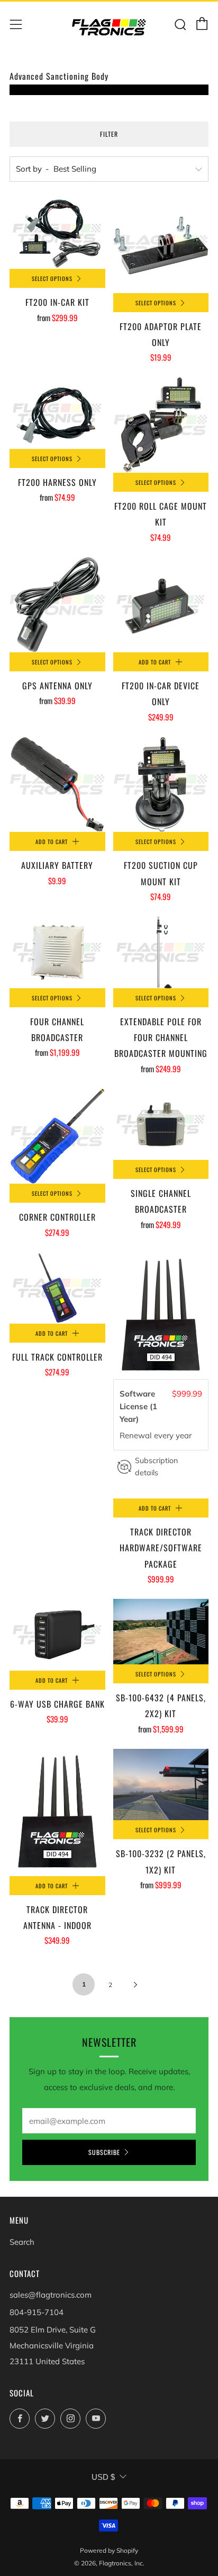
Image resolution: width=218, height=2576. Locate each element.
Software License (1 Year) (138, 1406)
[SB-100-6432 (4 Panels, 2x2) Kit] (161, 1632)
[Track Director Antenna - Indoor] (57, 1812)
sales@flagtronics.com (51, 2295)
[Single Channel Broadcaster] (161, 1124)
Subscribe (104, 2152)
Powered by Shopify (109, 2550)
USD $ (103, 2477)
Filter (109, 134)
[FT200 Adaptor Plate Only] (161, 245)
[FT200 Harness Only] (57, 413)
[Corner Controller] (57, 1136)
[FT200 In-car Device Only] (161, 605)
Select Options (52, 278)
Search (22, 2242)
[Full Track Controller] (57, 1288)
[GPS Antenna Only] (57, 605)
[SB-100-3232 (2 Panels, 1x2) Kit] (161, 1785)
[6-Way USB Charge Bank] (57, 1634)
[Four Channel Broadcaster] (57, 952)
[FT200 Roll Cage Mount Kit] (161, 425)
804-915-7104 (37, 2312)
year (184, 1435)
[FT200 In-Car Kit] (57, 233)
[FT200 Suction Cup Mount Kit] (161, 785)
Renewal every (148, 1435)
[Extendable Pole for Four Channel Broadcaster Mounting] (161, 952)
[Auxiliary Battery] (57, 785)
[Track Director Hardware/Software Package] (161, 1316)
